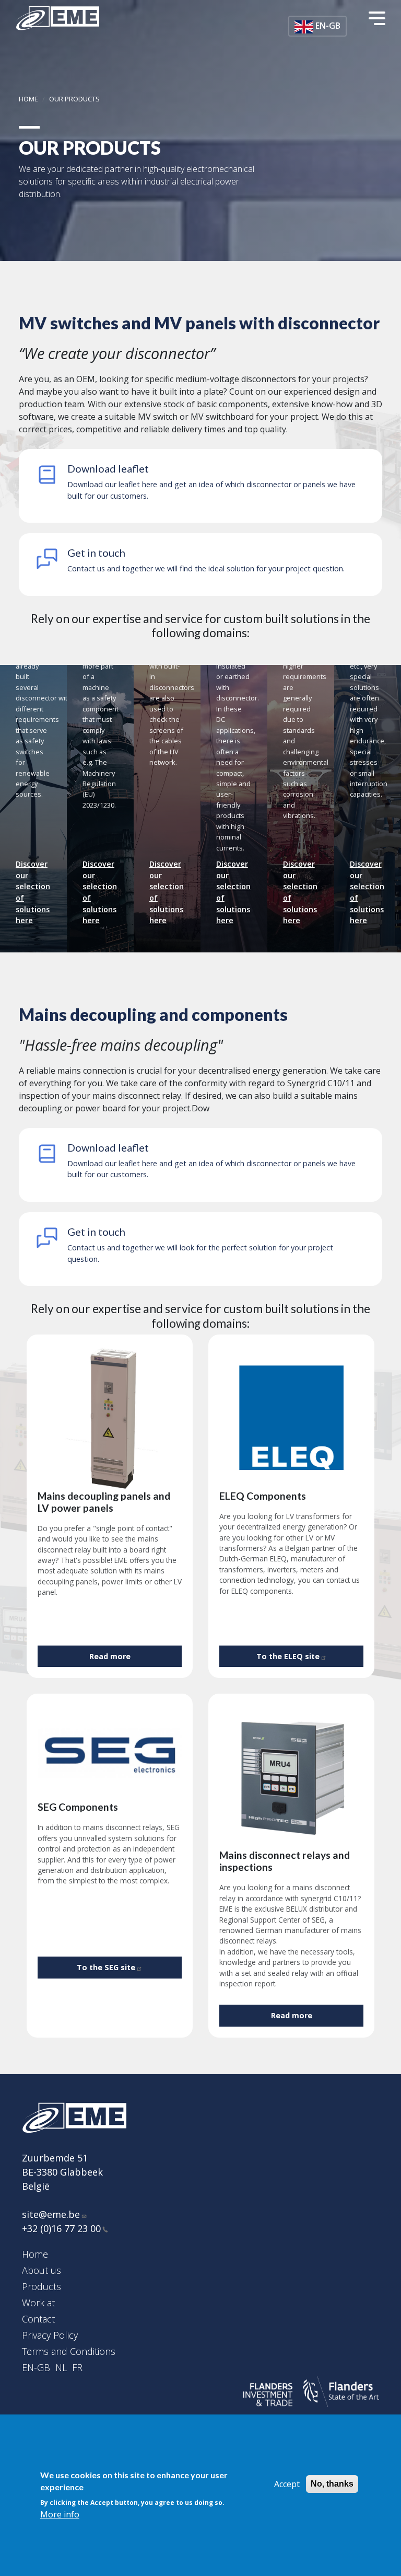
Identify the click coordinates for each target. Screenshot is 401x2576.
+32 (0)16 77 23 (61, 2228)
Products (42, 2286)
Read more (110, 1656)
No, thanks (332, 2484)
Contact (38, 2319)
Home (28, 99)
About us (42, 2270)
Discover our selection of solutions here (33, 892)
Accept (287, 2484)
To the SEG (106, 1967)
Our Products (74, 99)
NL (61, 2367)
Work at (38, 2303)
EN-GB (36, 2367)
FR (77, 2367)
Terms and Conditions (69, 2351)
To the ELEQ (288, 1656)
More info (60, 2514)
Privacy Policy (50, 2335)
